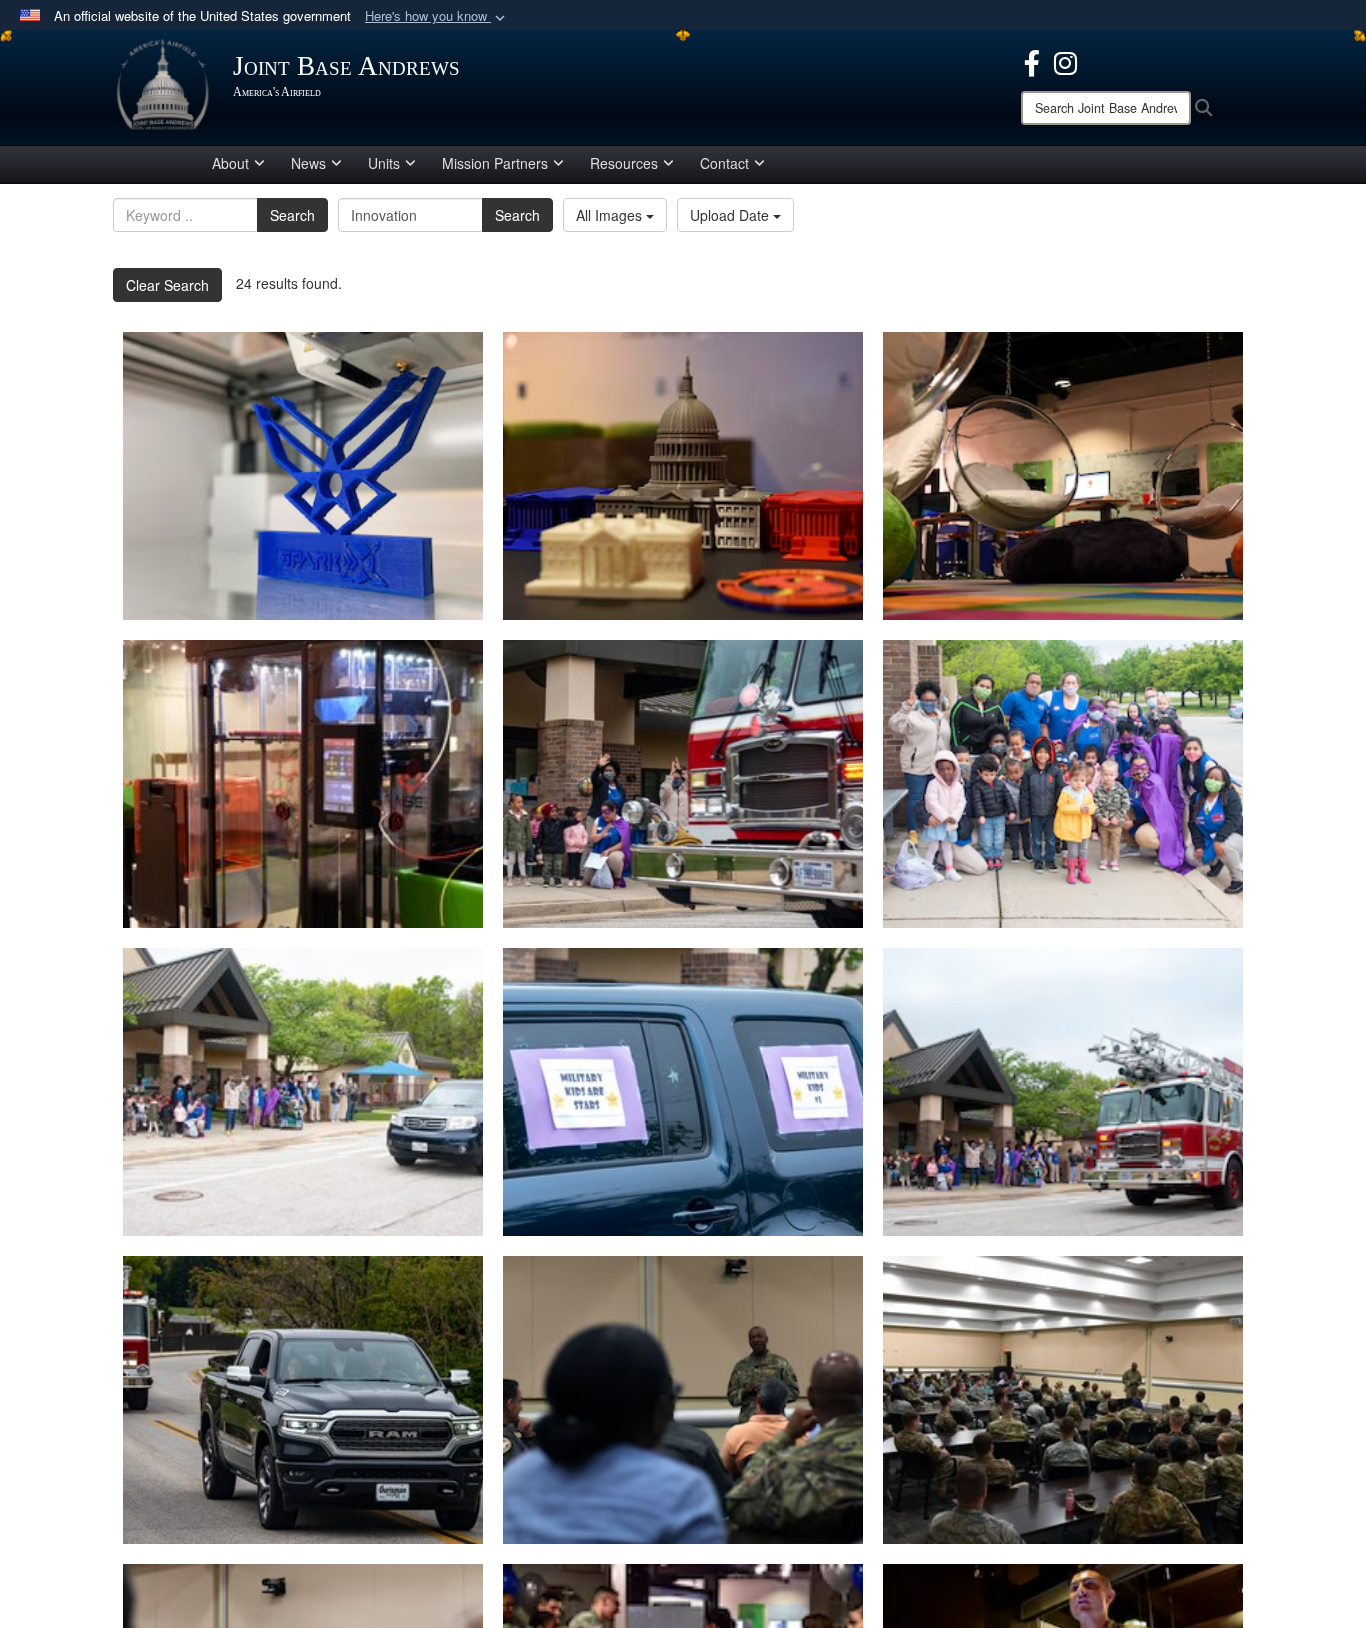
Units (384, 163)
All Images (611, 215)
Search (292, 215)
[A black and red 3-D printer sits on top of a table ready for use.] (303, 784)
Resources (624, 163)
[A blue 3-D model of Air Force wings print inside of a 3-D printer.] (303, 476)
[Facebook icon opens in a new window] (1032, 61)
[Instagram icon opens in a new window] (1065, 61)
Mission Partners (495, 163)
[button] (437, 16)
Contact (724, 163)
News (308, 163)
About (230, 163)
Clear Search (167, 285)
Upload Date (731, 215)
